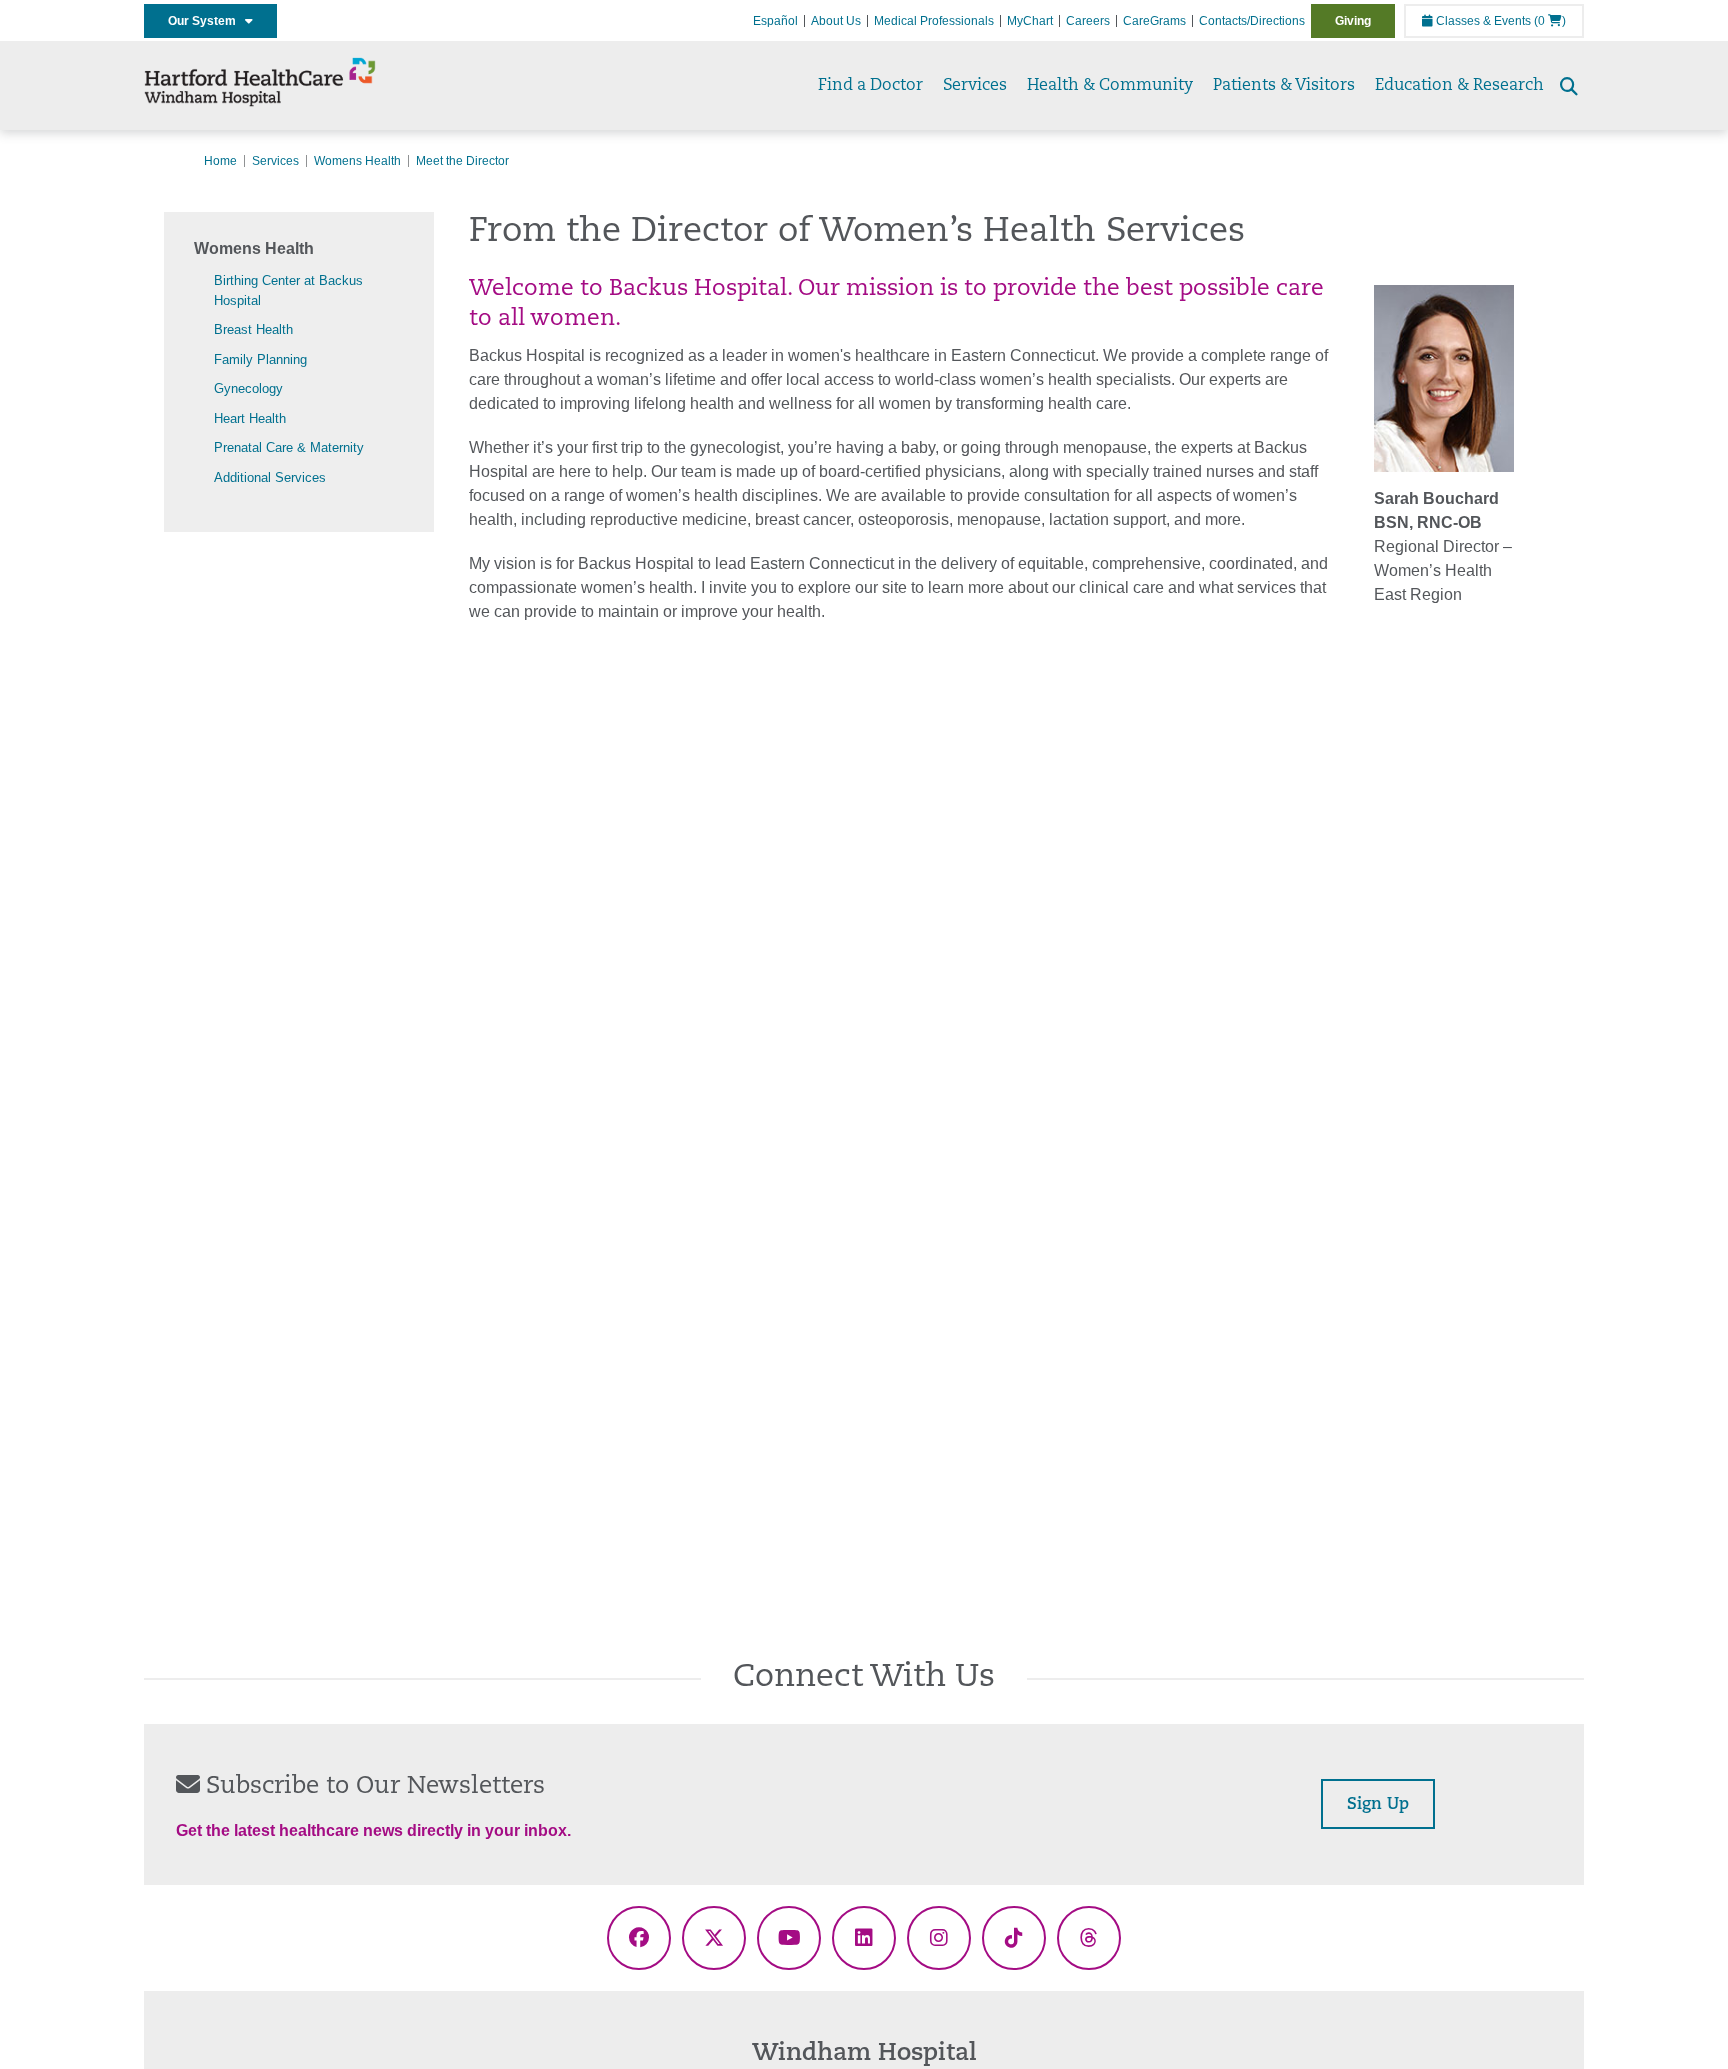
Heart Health (250, 418)
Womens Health (357, 161)
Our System (206, 21)
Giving (1353, 21)
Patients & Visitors (1284, 86)
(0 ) (1550, 21)
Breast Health (253, 329)
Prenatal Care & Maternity (289, 447)
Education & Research (1459, 86)
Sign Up (1378, 1805)
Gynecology (248, 388)
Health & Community (1110, 86)
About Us (836, 21)
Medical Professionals (934, 21)
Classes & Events (1482, 21)
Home (220, 161)
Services (975, 86)
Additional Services (270, 477)
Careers (1088, 21)
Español (775, 21)
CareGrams (1154, 21)
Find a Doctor (870, 86)
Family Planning (260, 359)
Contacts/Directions (1252, 21)
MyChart (1030, 21)
